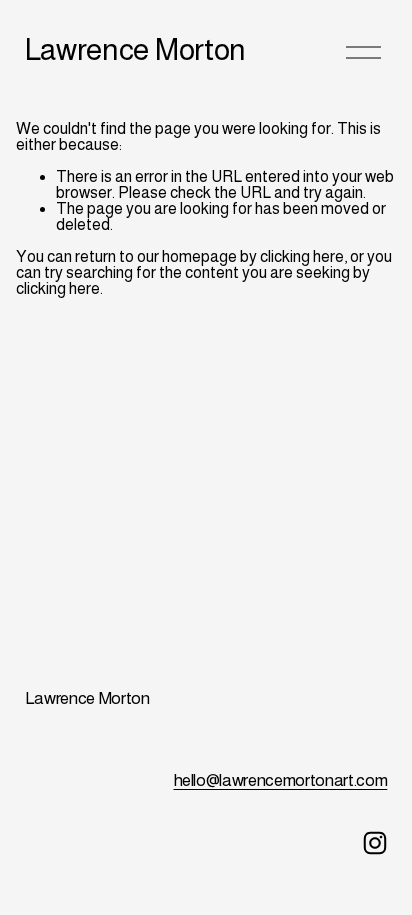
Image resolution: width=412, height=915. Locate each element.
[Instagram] (375, 843)
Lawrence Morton (135, 49)
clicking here (302, 256)
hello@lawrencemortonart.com (281, 780)
